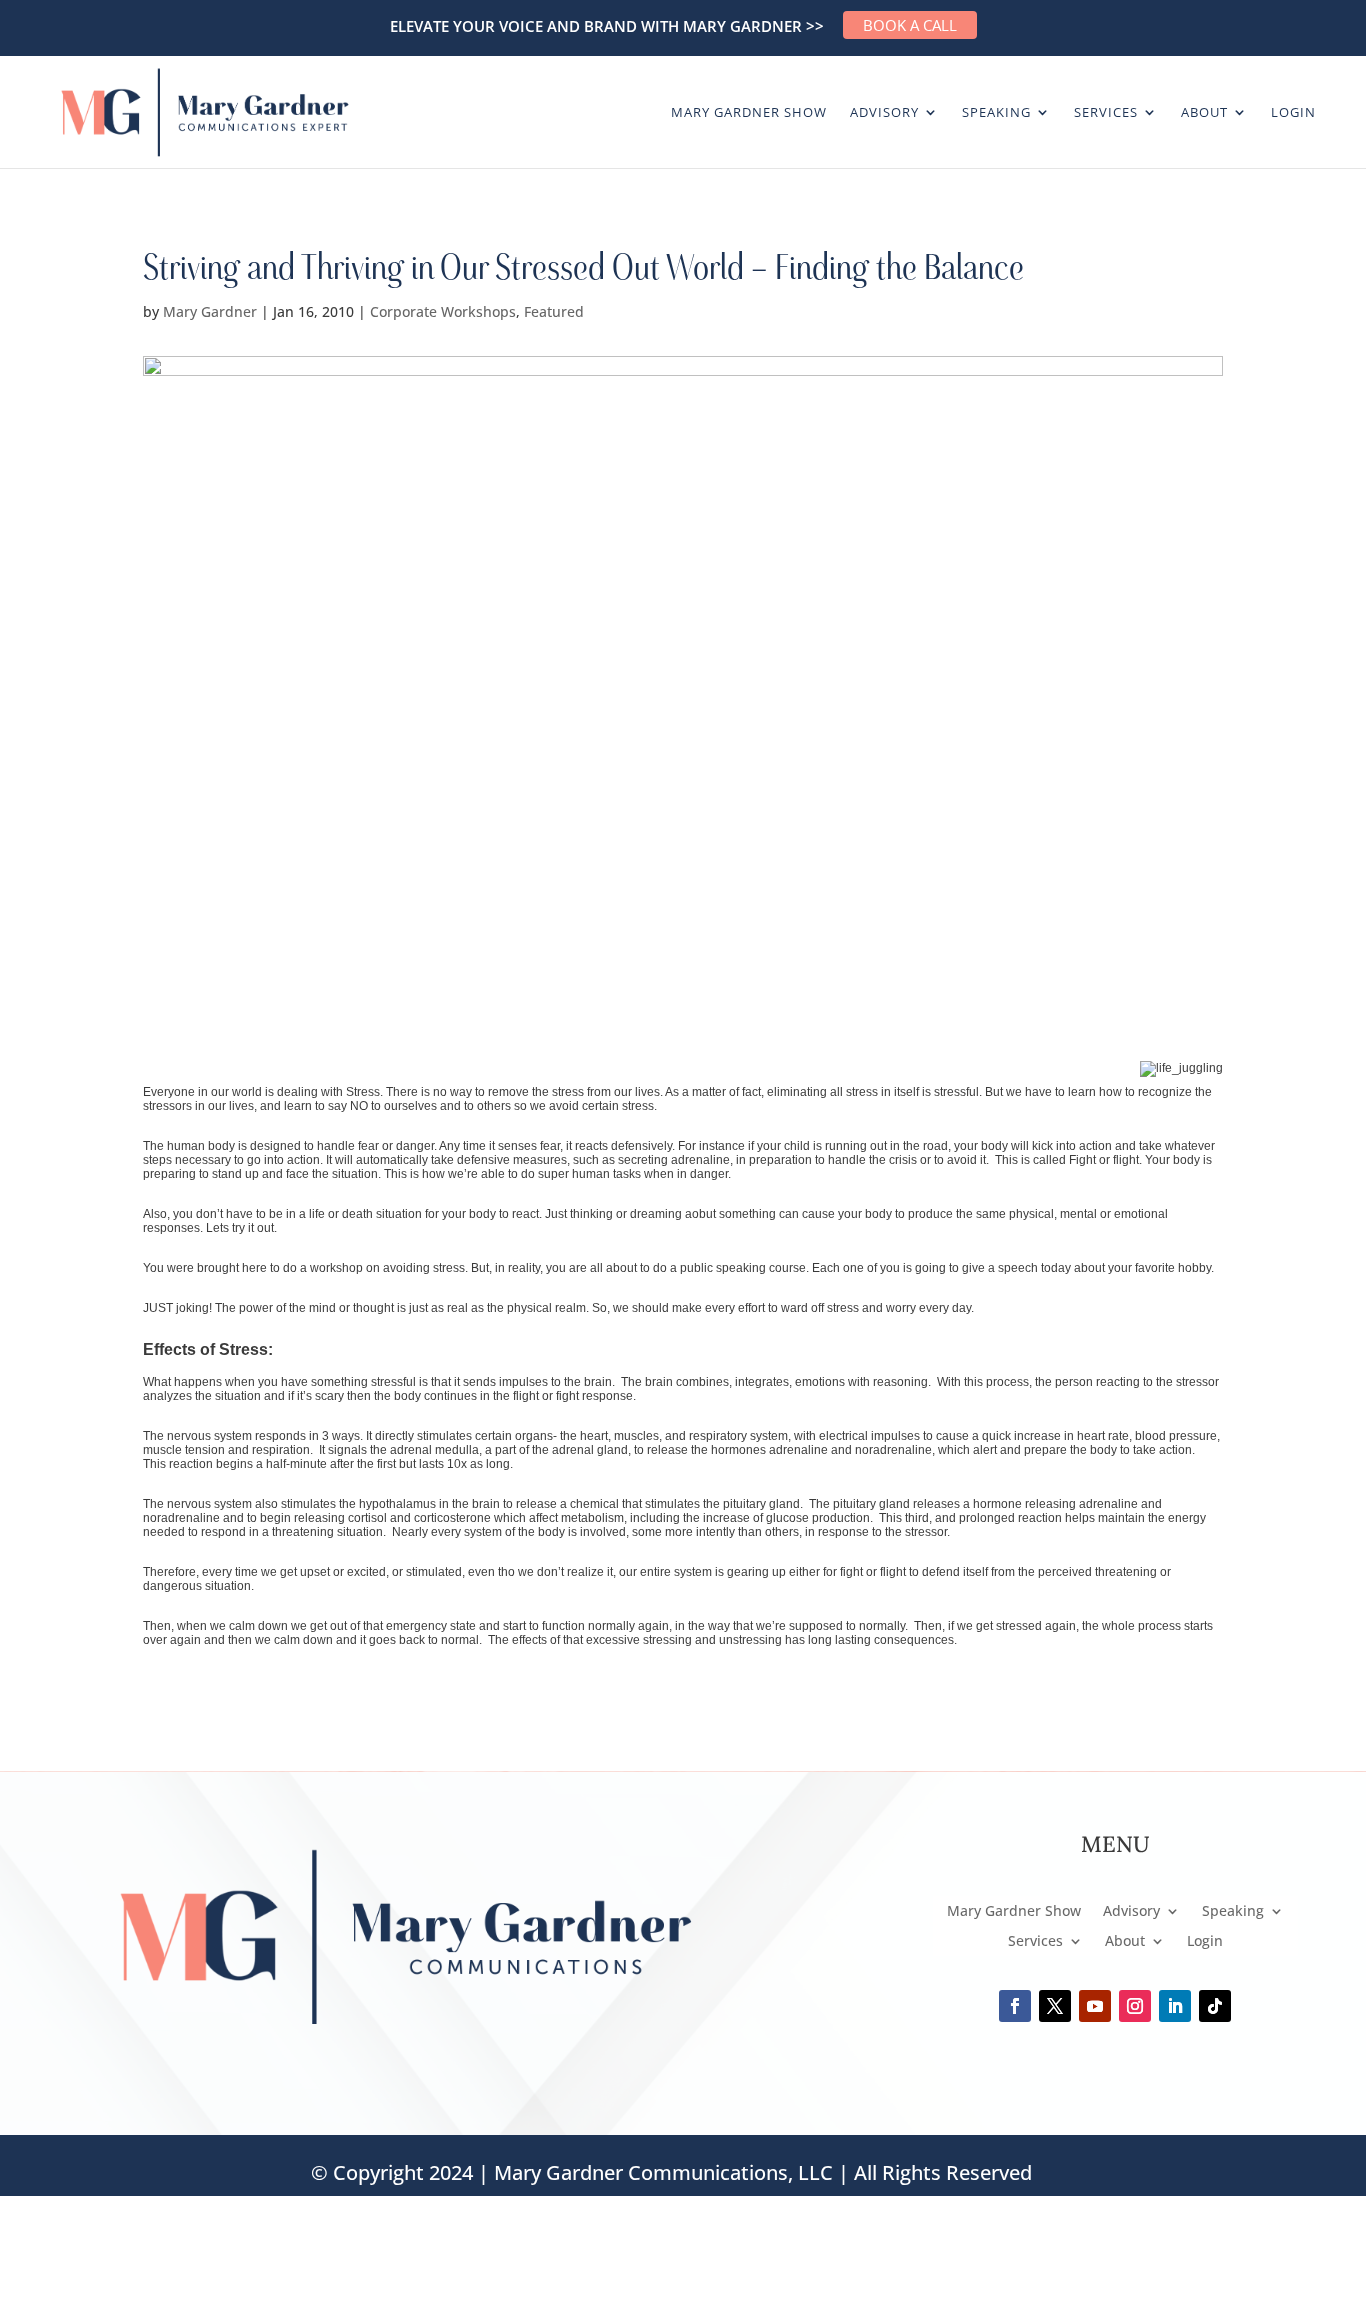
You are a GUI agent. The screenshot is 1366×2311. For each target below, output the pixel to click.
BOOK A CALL (910, 25)
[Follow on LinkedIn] (1175, 2006)
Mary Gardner (210, 311)
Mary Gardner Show (749, 113)
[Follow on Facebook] (1015, 2006)
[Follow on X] (1055, 2006)
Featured (554, 311)
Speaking (996, 113)
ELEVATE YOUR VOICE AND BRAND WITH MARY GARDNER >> (607, 26)
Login (1293, 113)
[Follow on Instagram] (1135, 2006)
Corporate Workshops (443, 311)
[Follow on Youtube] (1095, 2006)
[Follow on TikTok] (1215, 2006)
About (1204, 113)
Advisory (884, 113)
